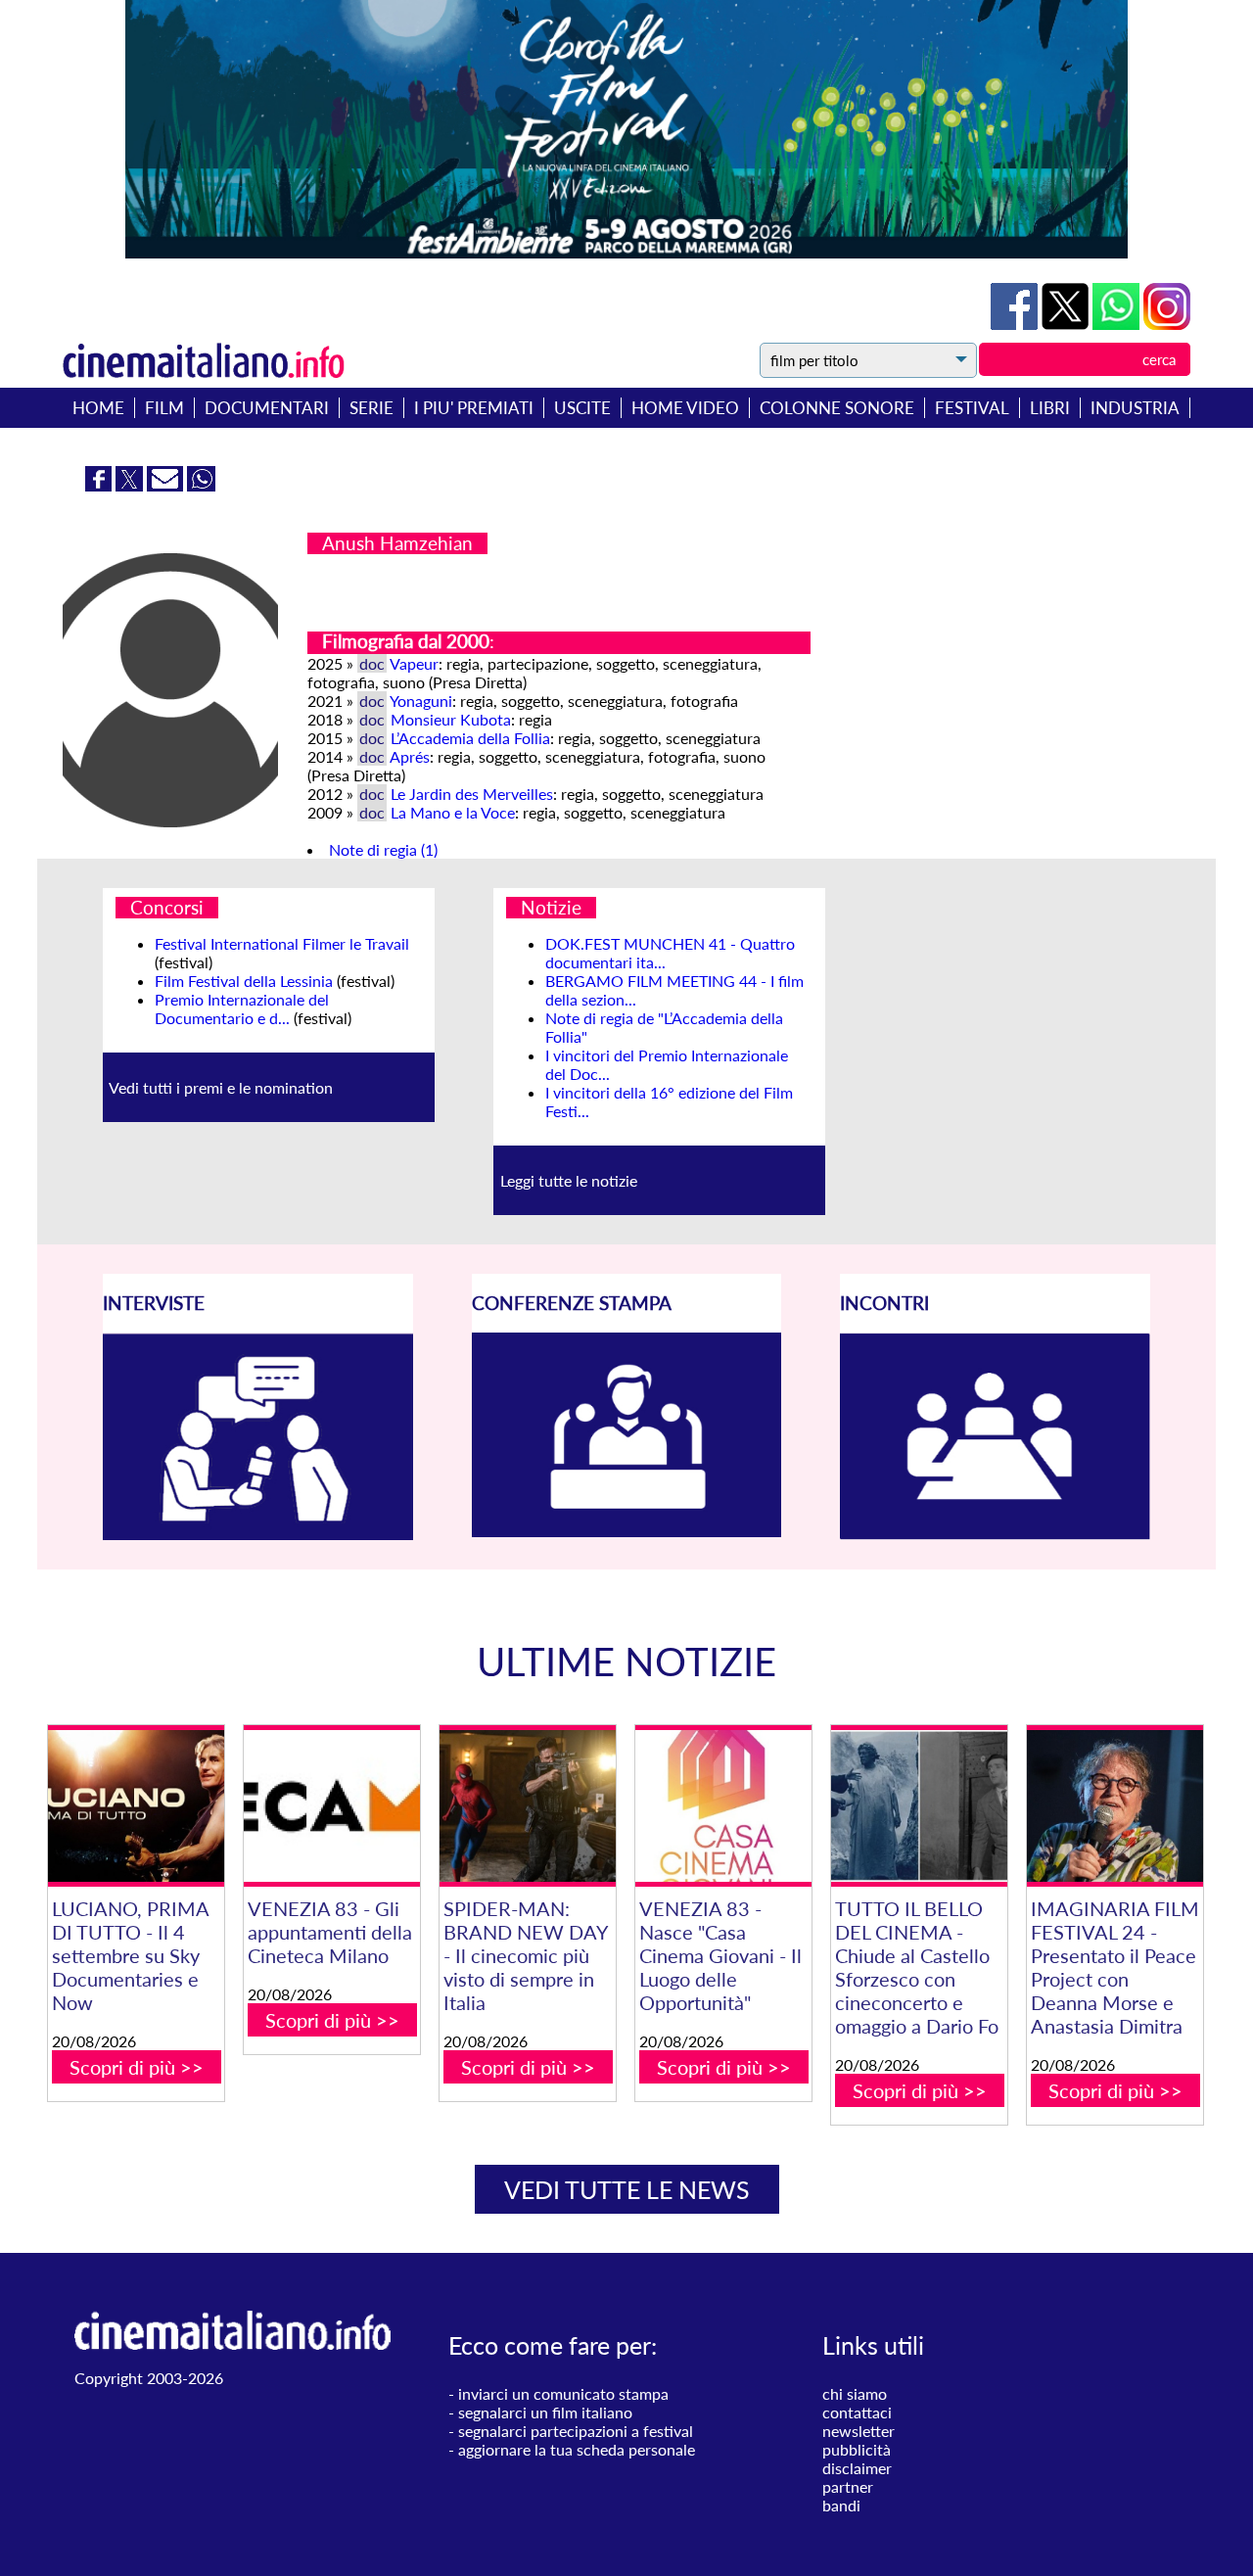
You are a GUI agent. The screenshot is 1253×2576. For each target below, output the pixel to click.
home (98, 408)
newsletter (859, 2431)
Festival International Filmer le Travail (282, 943)
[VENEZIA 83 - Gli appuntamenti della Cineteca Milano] (332, 1806)
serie (371, 408)
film (164, 408)
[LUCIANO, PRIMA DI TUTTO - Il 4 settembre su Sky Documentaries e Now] (136, 1806)
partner (848, 2486)
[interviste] (258, 1534)
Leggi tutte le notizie (569, 1180)
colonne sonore (837, 408)
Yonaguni (421, 701)
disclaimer (857, 2468)
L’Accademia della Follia (470, 738)
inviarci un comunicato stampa (563, 2393)
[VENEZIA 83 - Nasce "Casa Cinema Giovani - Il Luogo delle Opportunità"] (723, 1806)
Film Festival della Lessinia (244, 981)
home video (685, 408)
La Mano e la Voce (453, 812)
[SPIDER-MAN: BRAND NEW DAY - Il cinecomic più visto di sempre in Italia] (528, 1806)
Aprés (410, 756)
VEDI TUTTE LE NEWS (627, 2189)
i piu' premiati (474, 408)
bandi (841, 2505)
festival (972, 408)
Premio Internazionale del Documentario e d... (242, 1008)
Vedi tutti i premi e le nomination (221, 1087)
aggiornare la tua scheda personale (577, 2449)
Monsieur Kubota (451, 719)
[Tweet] (1067, 324)
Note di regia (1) (383, 849)
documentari (267, 408)
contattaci (857, 2412)
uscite (582, 408)
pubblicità (857, 2449)
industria (1135, 408)
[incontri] (995, 1534)
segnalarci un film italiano (545, 2412)
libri (1050, 408)
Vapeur (414, 663)
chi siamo (855, 2393)
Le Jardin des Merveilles (472, 794)
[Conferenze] (627, 1531)
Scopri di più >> (137, 2067)
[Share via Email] (167, 485)
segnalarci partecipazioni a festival (576, 2431)
